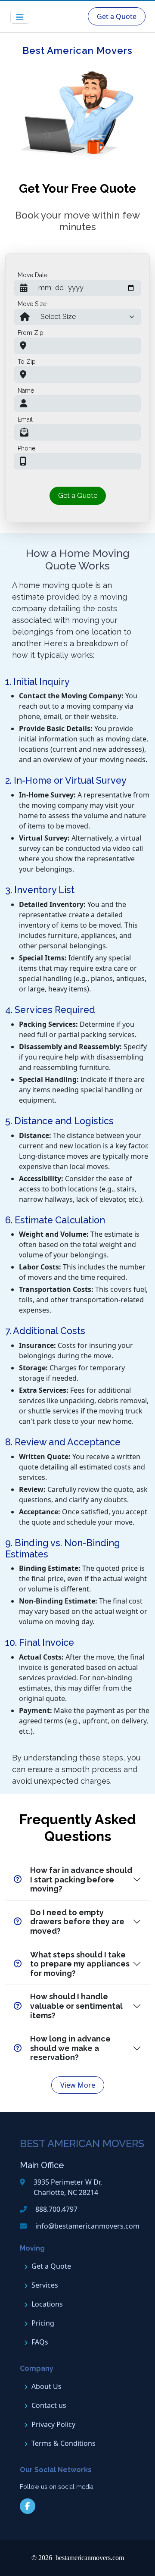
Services (45, 2285)
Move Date (33, 275)
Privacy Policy (53, 2424)
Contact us (49, 2405)
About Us (46, 2386)
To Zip (27, 362)
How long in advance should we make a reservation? (70, 2048)
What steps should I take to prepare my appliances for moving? (80, 1964)
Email (25, 419)
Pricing (43, 2323)
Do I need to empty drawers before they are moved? (77, 1922)
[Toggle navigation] (20, 17)
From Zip (31, 333)
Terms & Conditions (64, 2443)
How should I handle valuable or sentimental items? (76, 2006)
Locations (47, 2304)
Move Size (32, 304)
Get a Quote (117, 16)
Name (26, 391)
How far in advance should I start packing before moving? (81, 1879)
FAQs (40, 2342)
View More (78, 2085)
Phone (26, 448)
